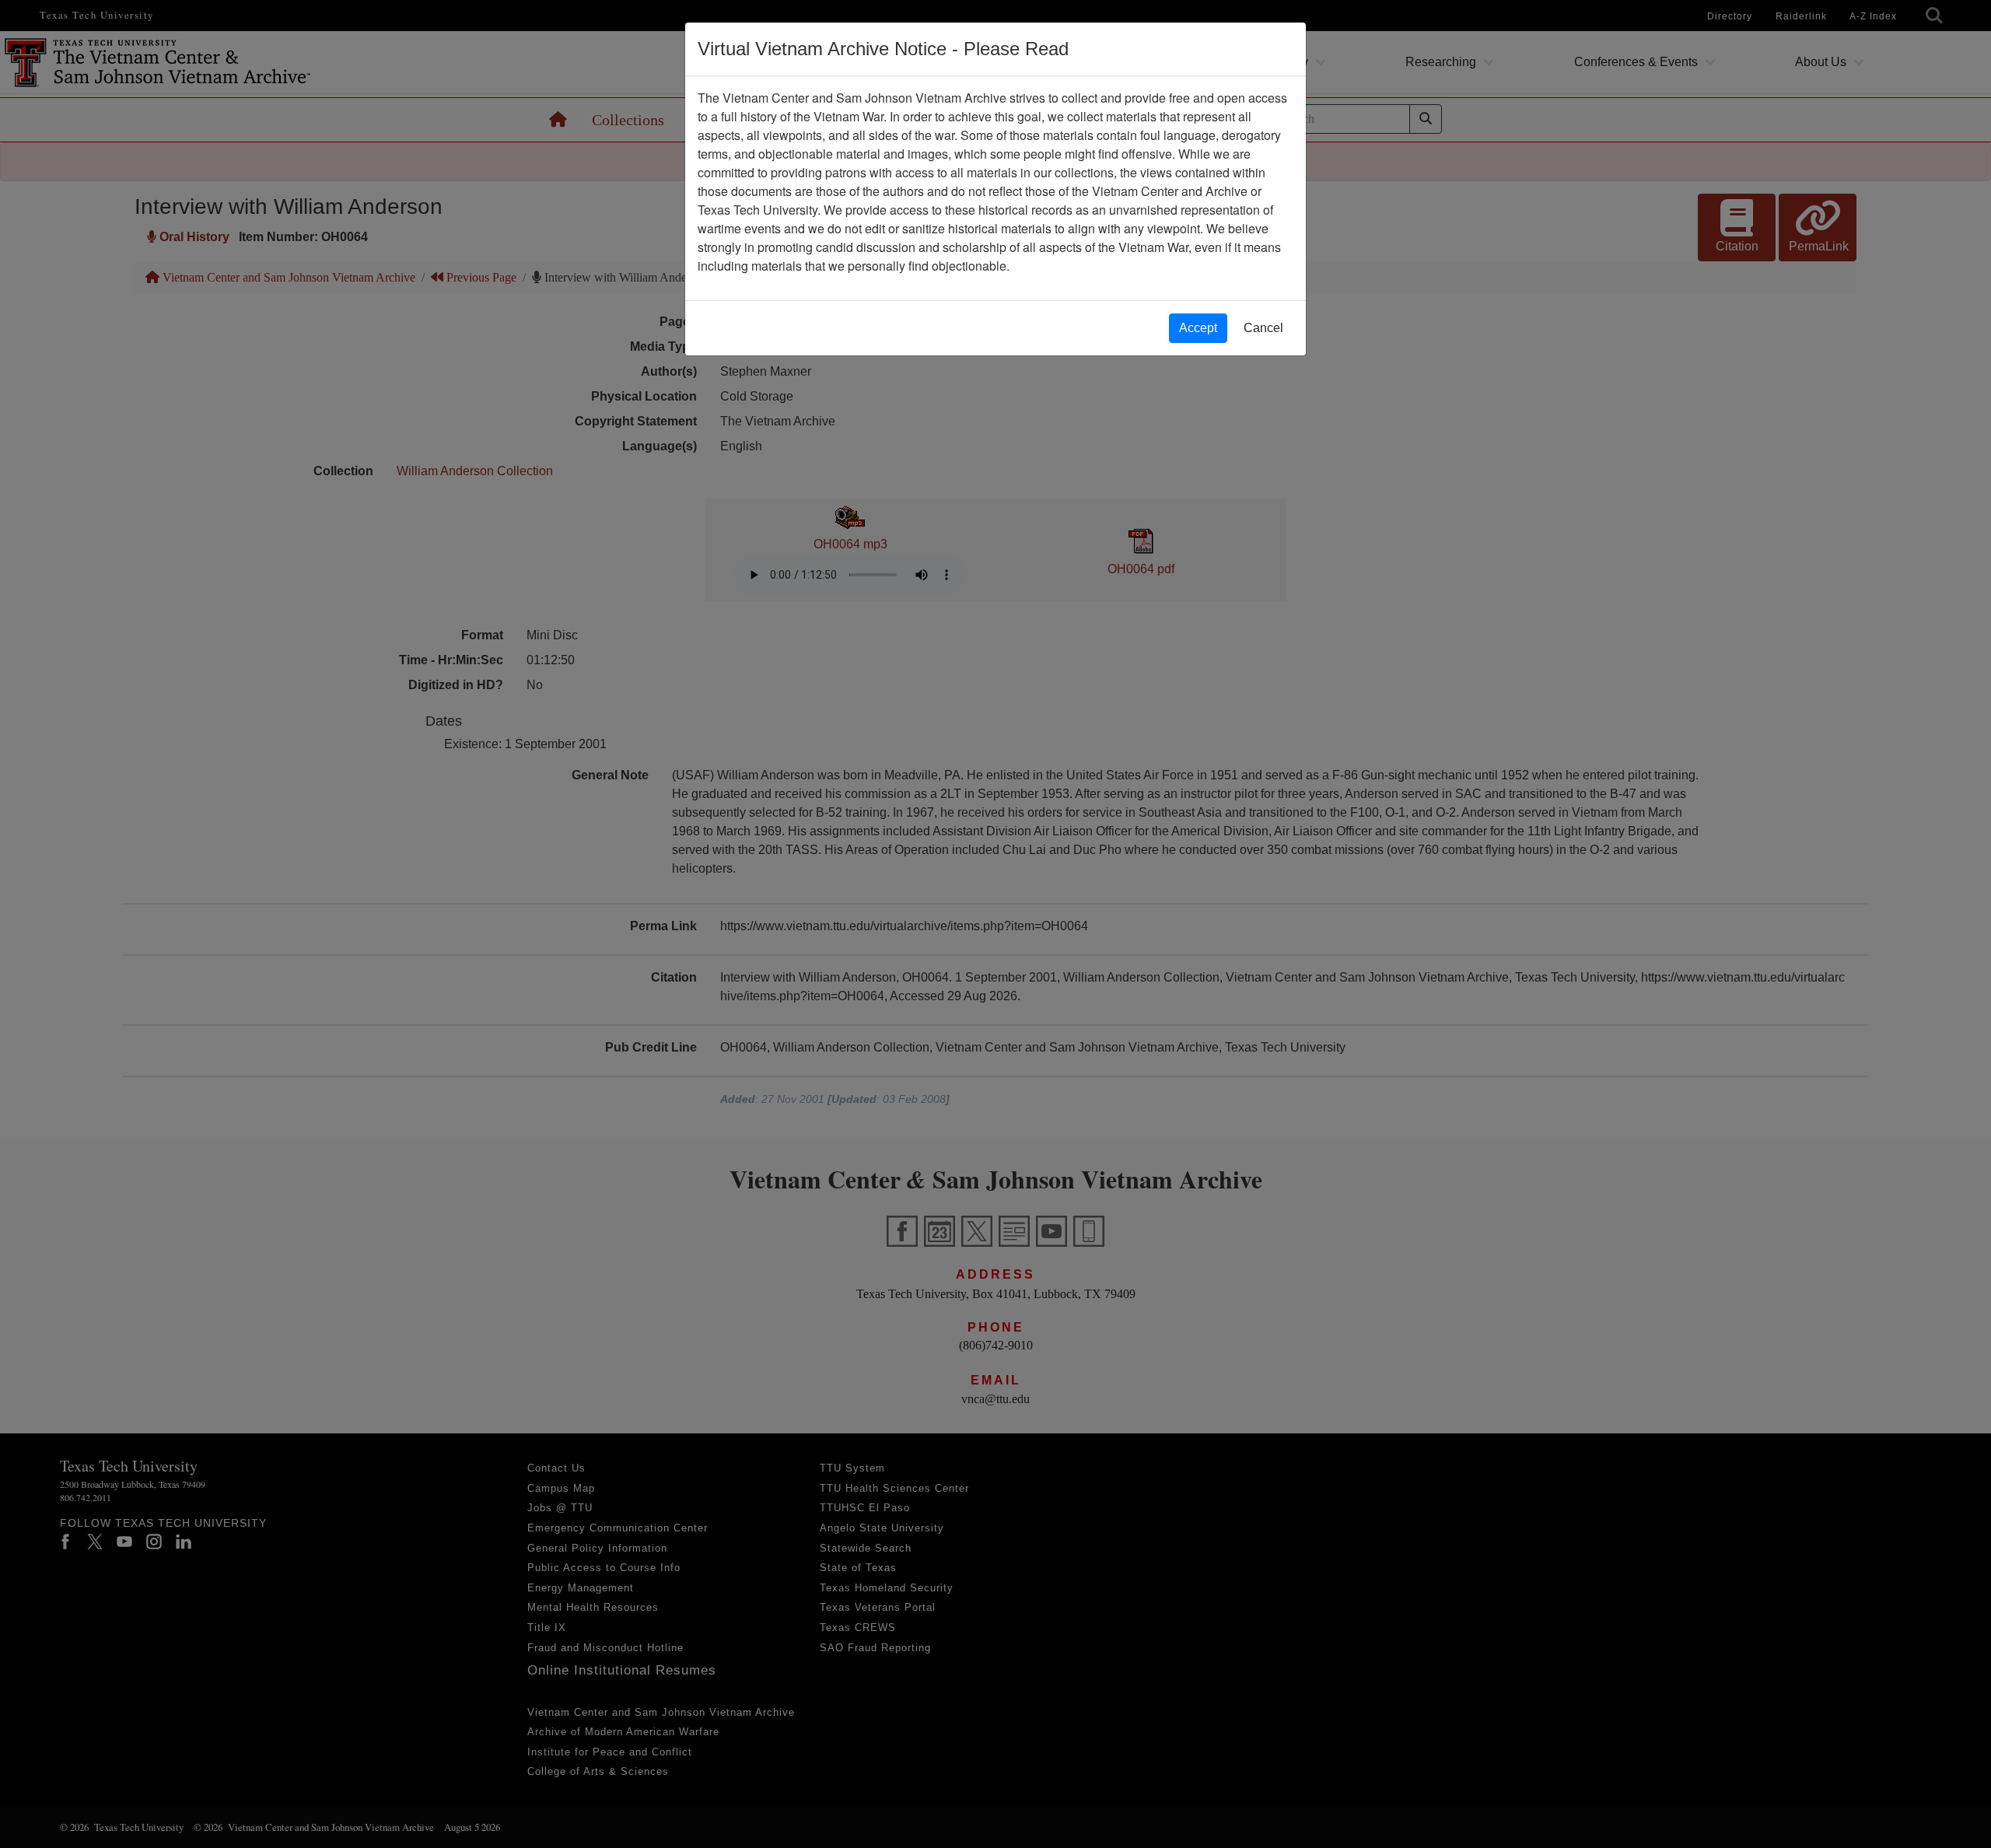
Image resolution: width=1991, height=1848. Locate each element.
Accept (1198, 328)
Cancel (1263, 328)
